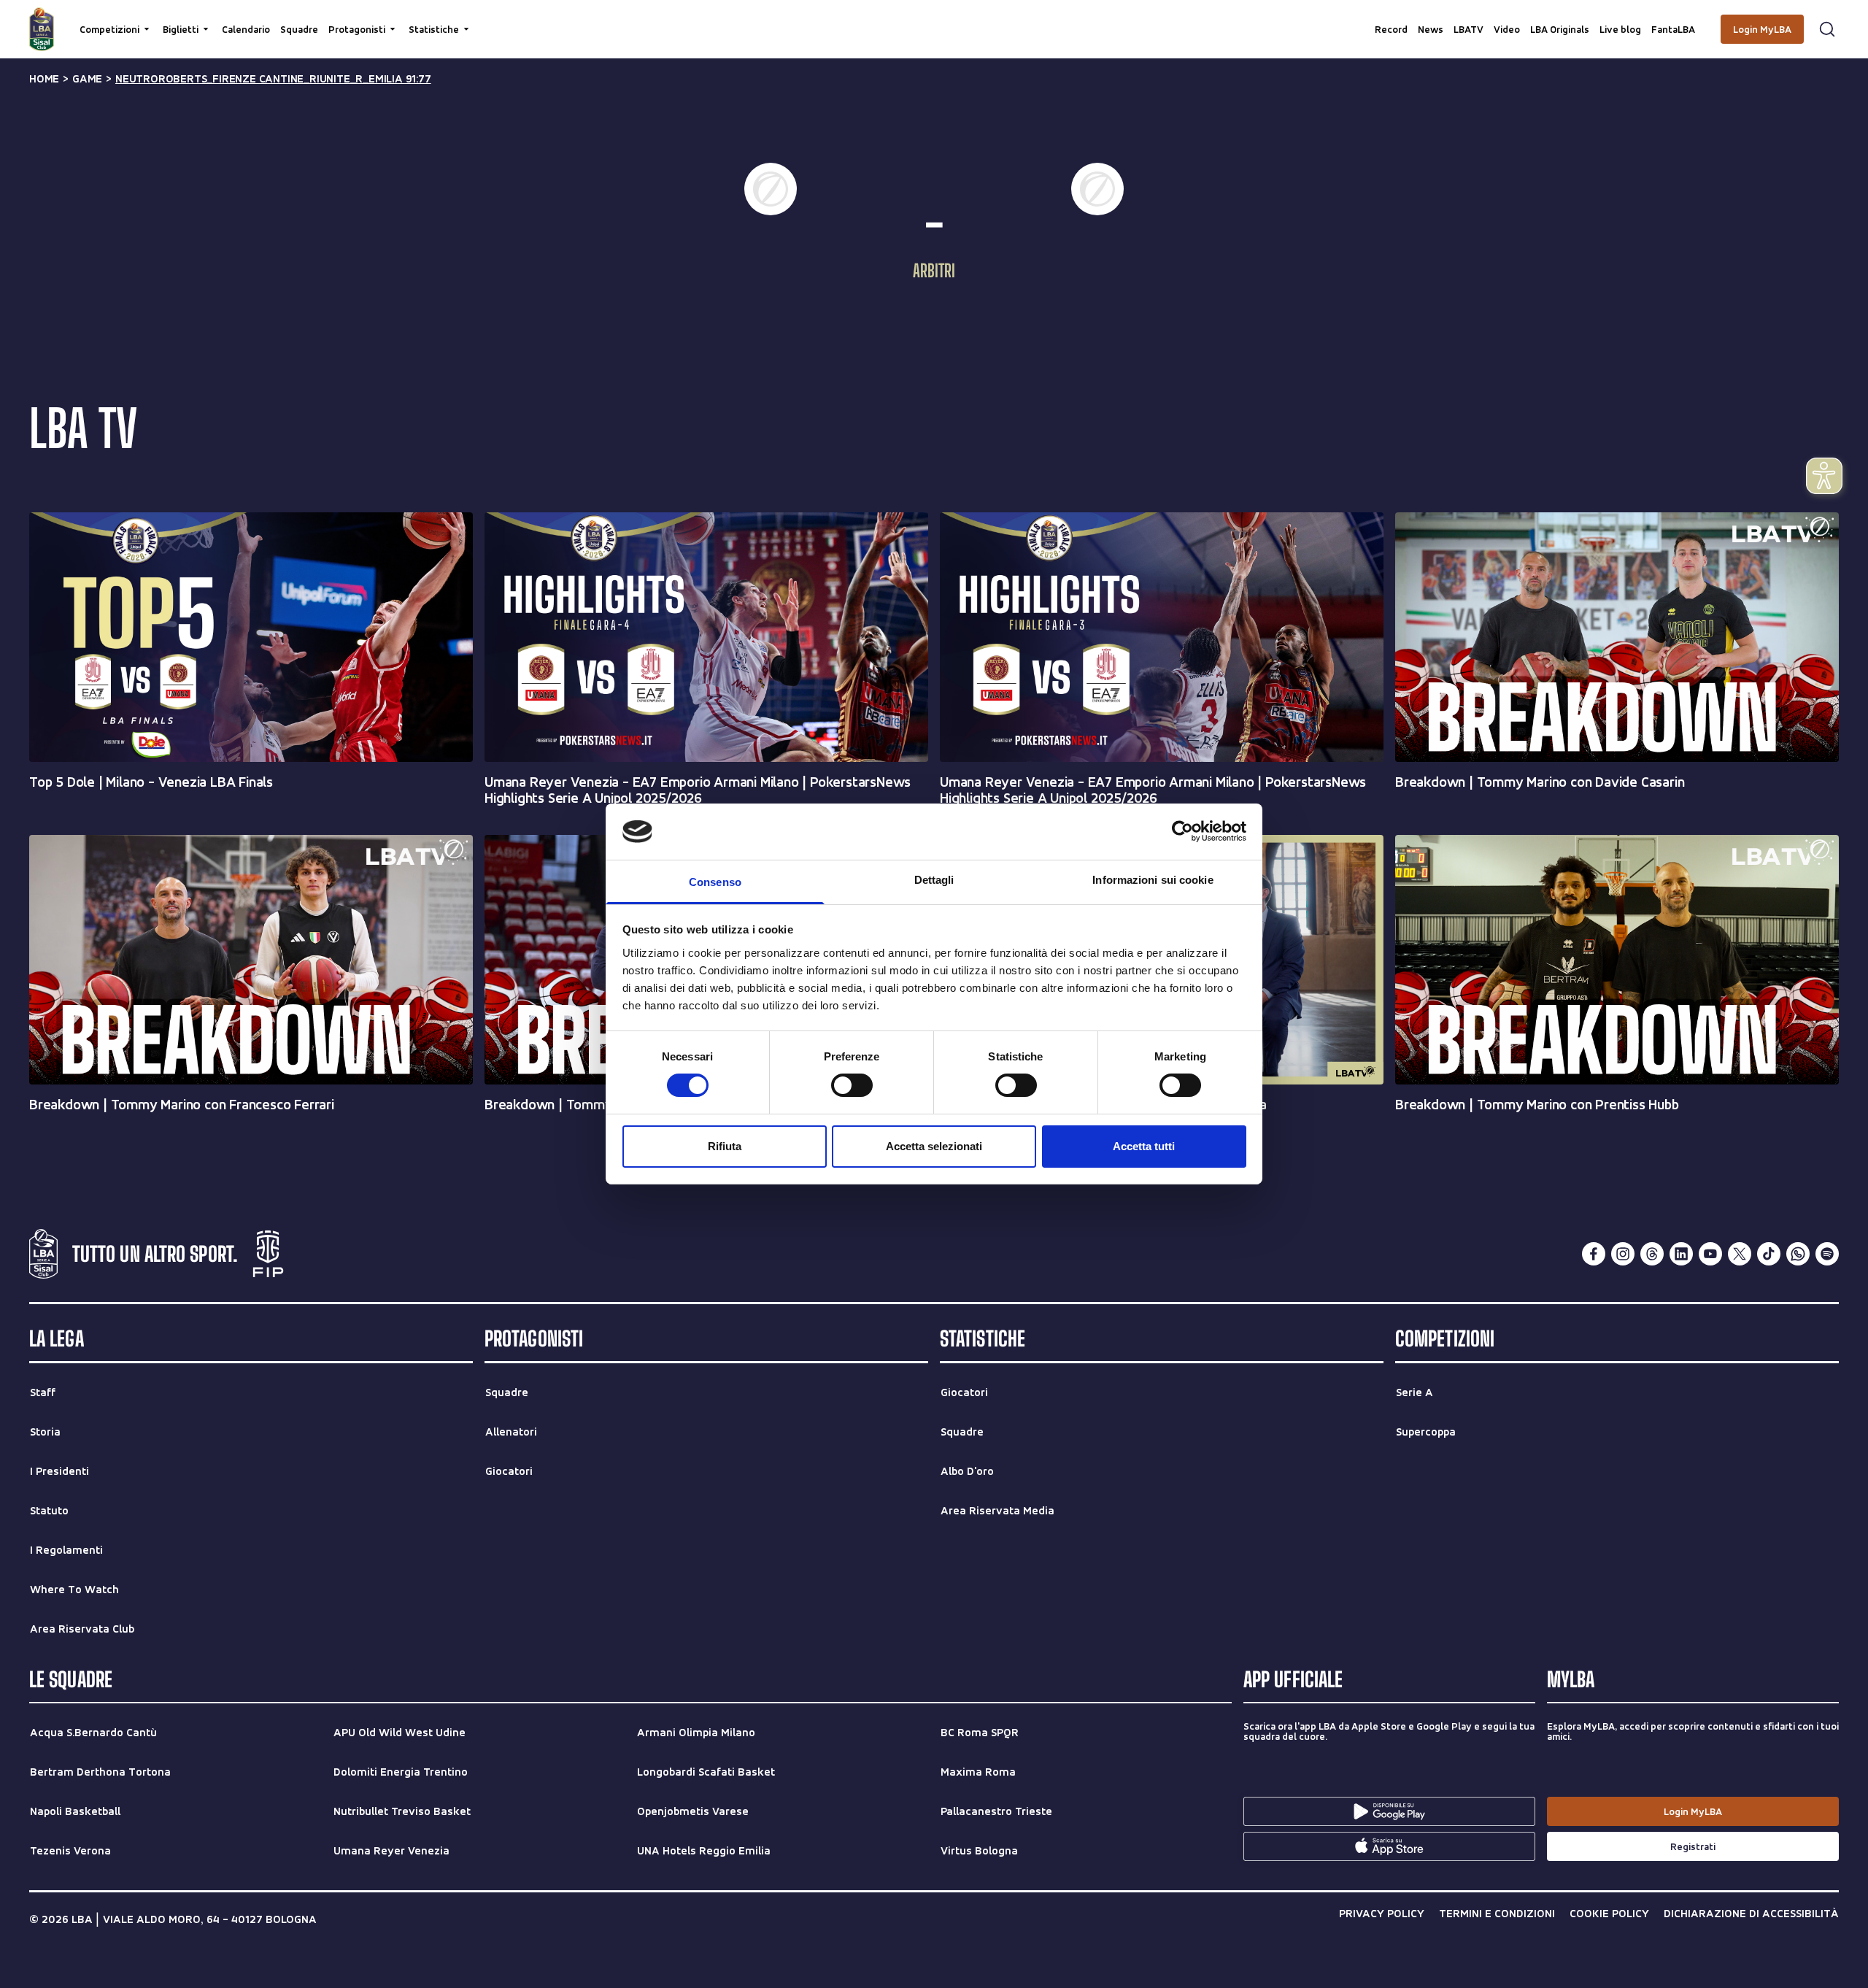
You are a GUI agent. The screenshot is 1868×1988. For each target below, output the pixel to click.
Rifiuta (725, 1146)
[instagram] (1623, 1254)
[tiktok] (1769, 1254)
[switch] (852, 1085)
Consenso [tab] (715, 882)
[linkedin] (1681, 1254)
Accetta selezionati (934, 1146)
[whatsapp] (1798, 1254)
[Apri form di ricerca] (1827, 29)
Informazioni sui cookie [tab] (1153, 880)
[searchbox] (934, 18)
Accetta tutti (1144, 1146)
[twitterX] (1740, 1254)
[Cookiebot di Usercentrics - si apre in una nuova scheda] (1182, 831)
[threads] (1652, 1254)
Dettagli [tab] (934, 880)
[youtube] (1710, 1254)
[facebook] (1594, 1254)
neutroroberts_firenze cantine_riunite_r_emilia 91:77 (273, 79)
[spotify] (1827, 1254)
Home (44, 79)
